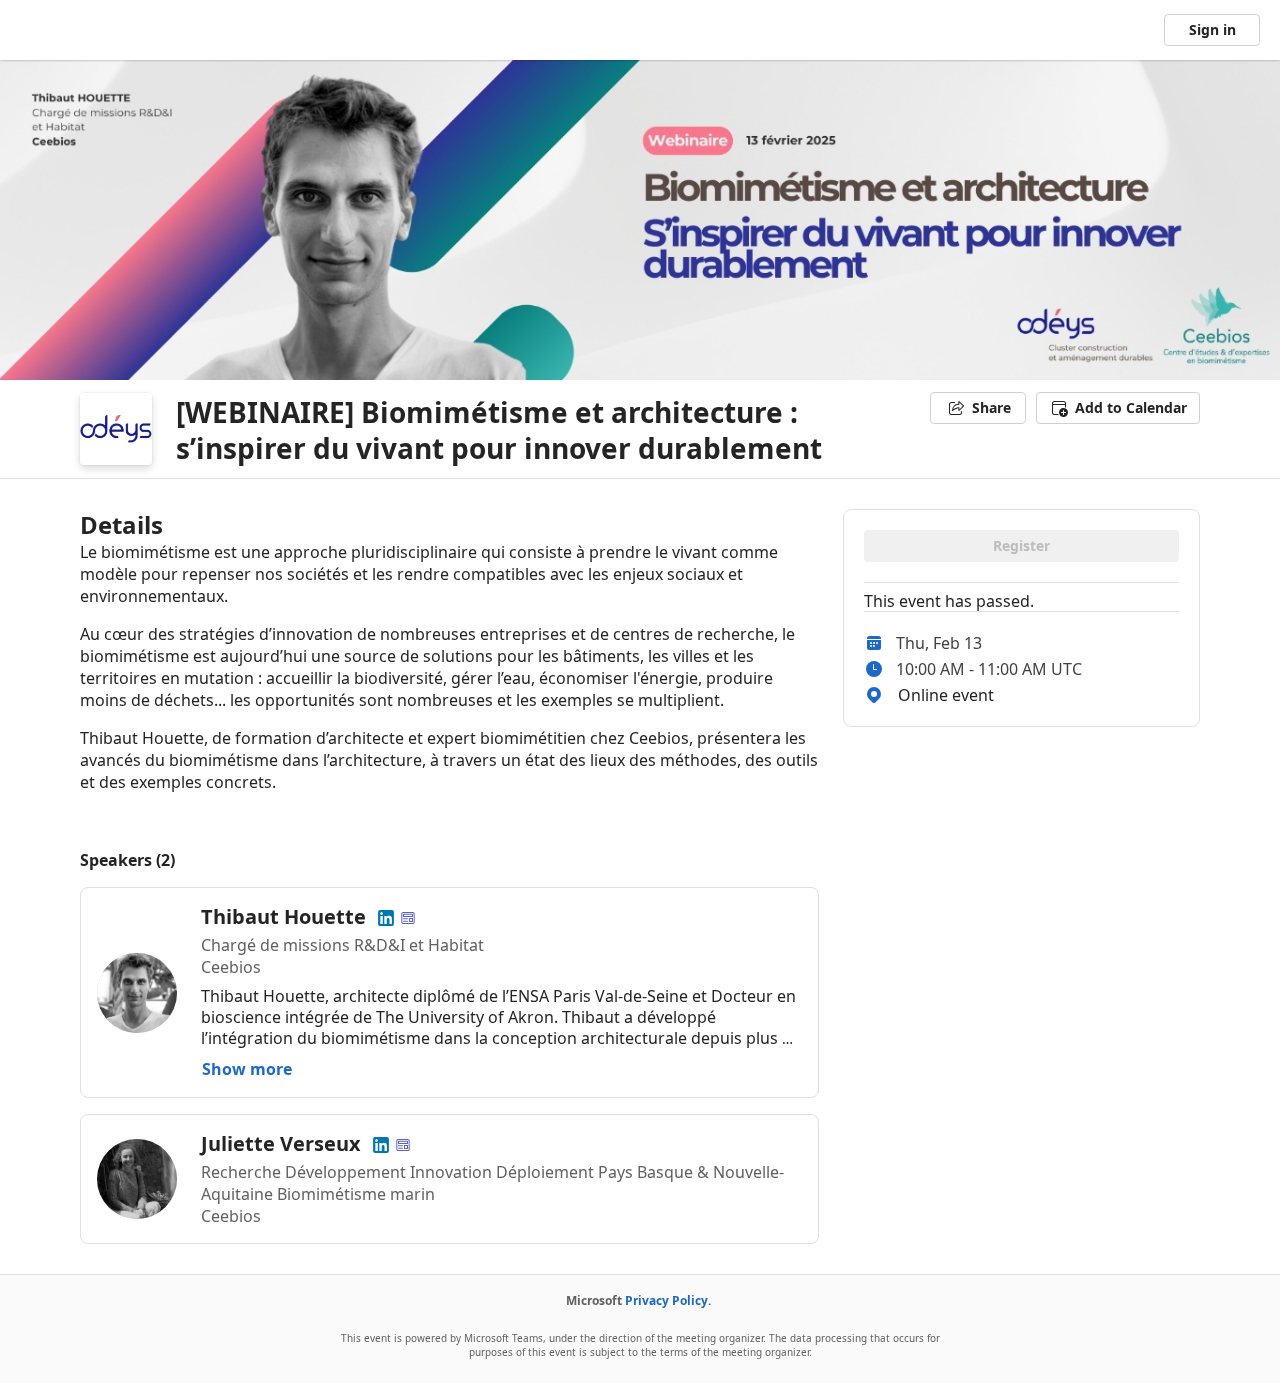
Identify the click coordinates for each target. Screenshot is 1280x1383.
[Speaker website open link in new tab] (408, 916)
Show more (247, 1069)
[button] (1118, 408)
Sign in (1212, 29)
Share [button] (991, 407)
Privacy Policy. (668, 1300)
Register (1021, 545)
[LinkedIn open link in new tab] (386, 916)
